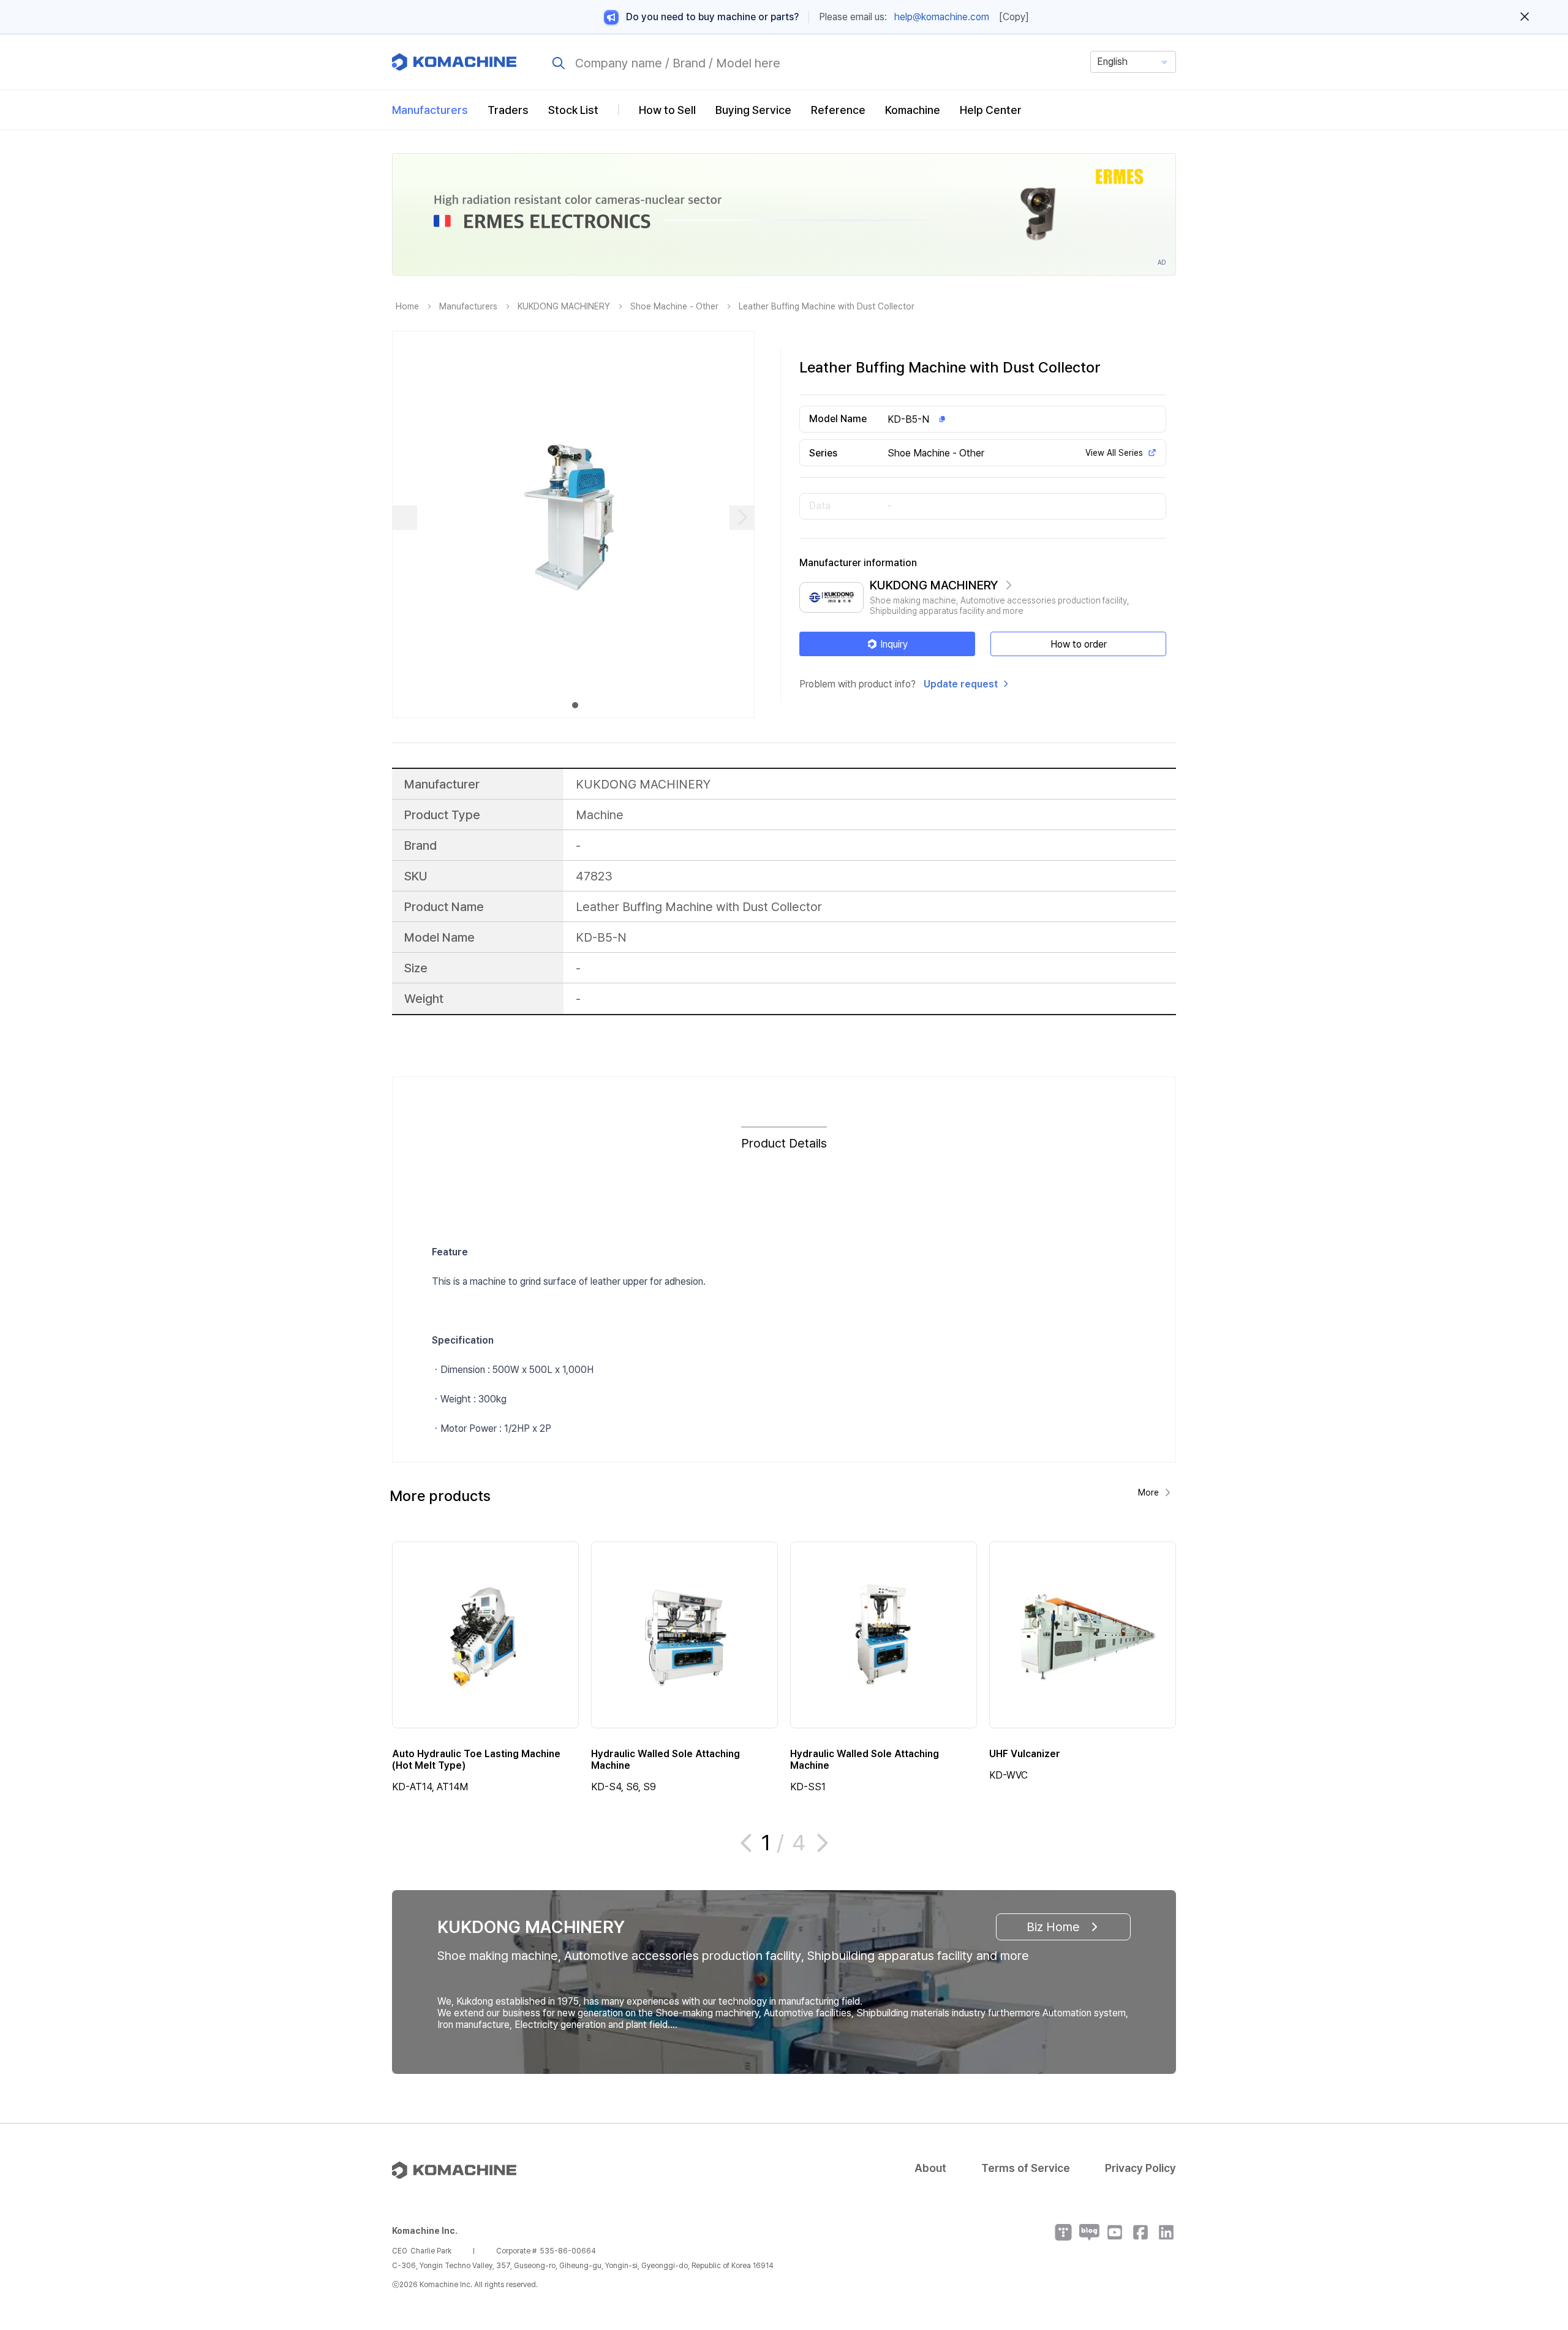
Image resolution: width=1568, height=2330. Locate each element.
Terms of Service (1026, 2168)
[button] (1536, 2225)
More (1148, 1492)
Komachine (913, 110)
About (930, 2168)
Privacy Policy (1140, 2168)
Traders (508, 110)
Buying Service (753, 110)
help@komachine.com (942, 17)
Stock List (573, 110)
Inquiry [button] (894, 644)
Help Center (991, 110)
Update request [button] (961, 684)
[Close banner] (1525, 17)
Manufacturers (430, 110)
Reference (838, 110)
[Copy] (1014, 17)
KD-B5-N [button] (908, 419)
